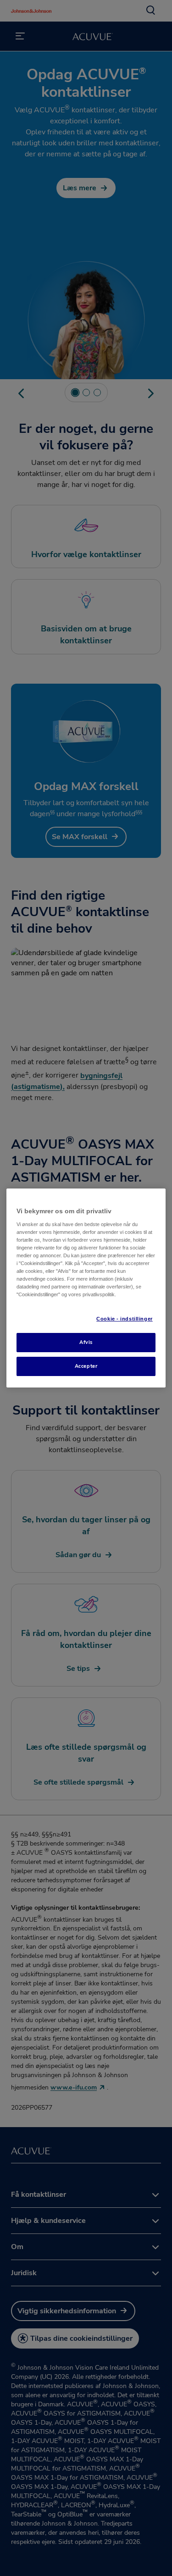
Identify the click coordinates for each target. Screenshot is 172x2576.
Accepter (86, 1366)
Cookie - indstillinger (125, 1319)
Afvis (86, 1342)
